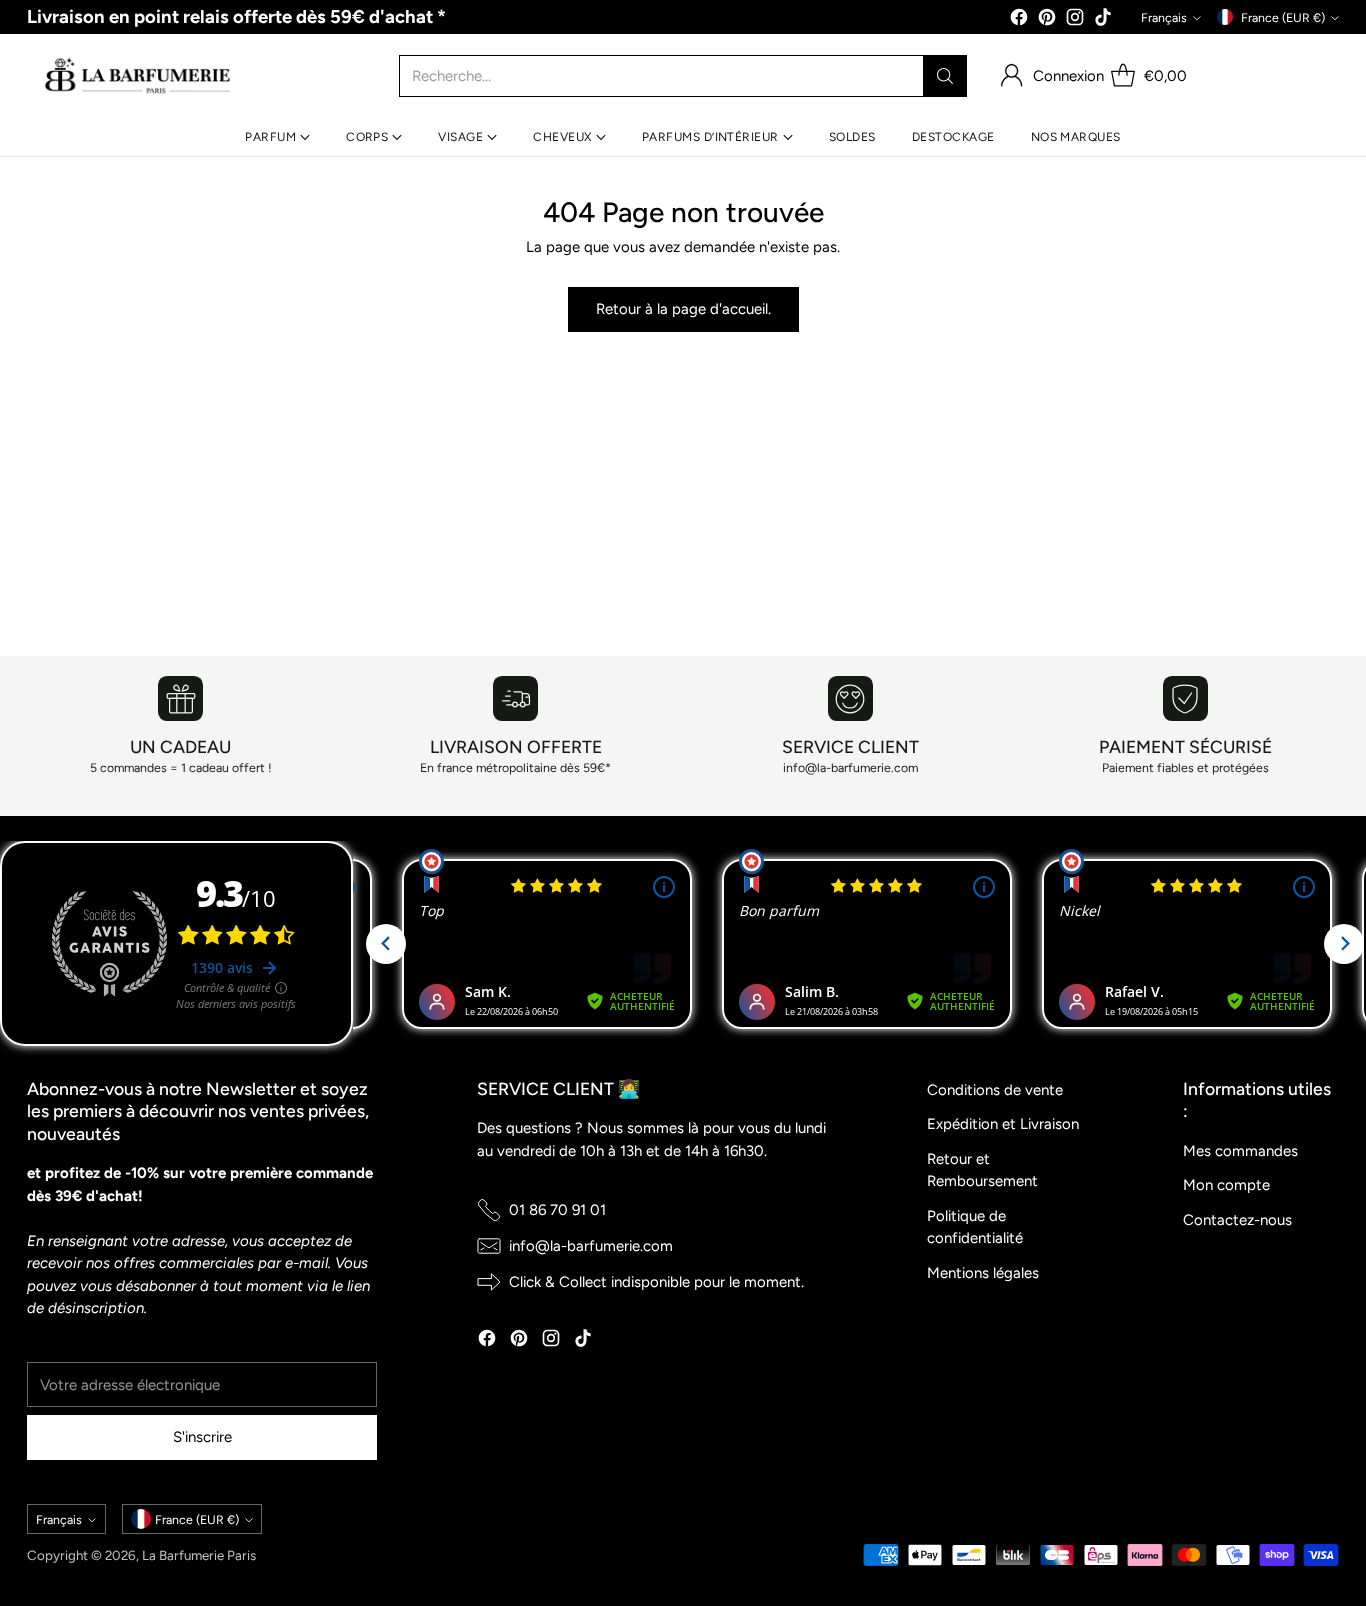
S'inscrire (202, 1437)
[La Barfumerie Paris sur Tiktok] (1103, 20)
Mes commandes (1240, 1151)
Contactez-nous (1237, 1220)
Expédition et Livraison (1003, 1124)
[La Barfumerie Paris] (138, 76)
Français (1164, 17)
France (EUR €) (1283, 17)
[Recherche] (945, 76)
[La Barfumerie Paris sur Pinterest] (1047, 20)
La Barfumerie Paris (199, 1555)
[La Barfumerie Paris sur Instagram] (1075, 20)
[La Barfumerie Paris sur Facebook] (1019, 20)
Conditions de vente (995, 1090)
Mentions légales (983, 1273)
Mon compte (1226, 1185)
